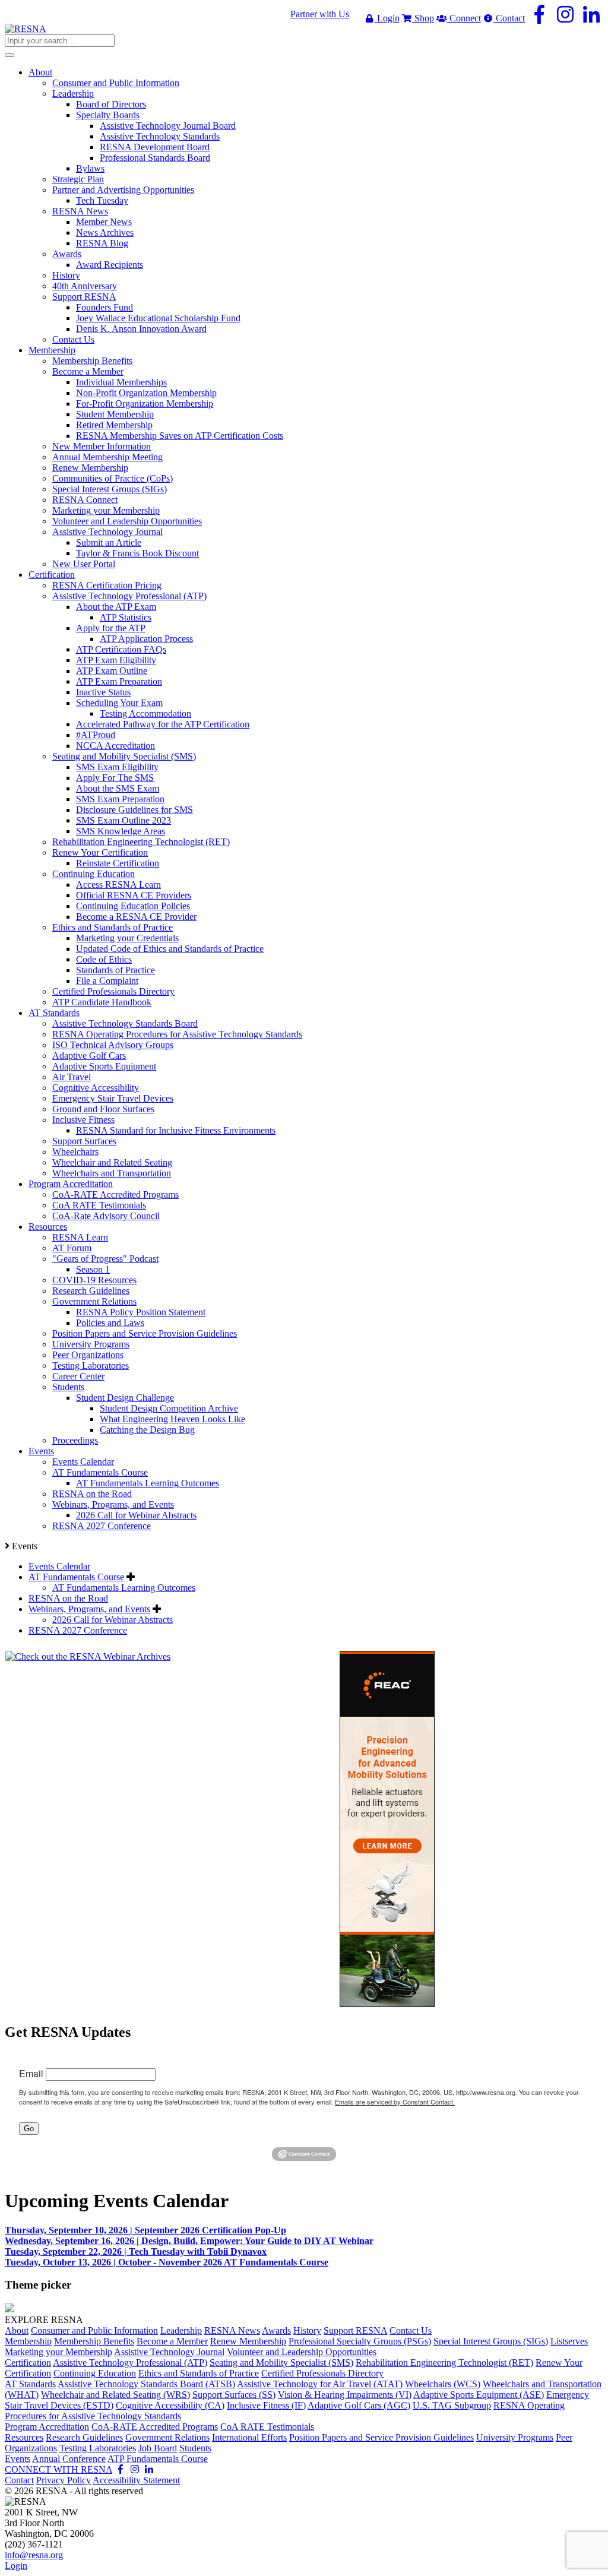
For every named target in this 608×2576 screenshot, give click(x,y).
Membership (28, 2341)
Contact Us (411, 2330)
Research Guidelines (84, 2437)
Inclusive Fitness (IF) (266, 2405)
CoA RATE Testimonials (267, 2427)
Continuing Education (95, 2373)
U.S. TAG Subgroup (452, 2405)
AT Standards (30, 2384)
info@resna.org (34, 2555)
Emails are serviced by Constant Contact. (395, 2102)
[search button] (9, 55)
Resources (24, 2437)
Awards (276, 2330)
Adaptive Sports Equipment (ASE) (479, 2395)
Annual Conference (69, 2459)
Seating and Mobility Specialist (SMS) (281, 2363)
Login (387, 18)
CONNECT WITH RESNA (58, 2469)
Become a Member (172, 2341)
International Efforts (249, 2437)
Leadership (181, 2330)
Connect (464, 18)
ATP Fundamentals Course (158, 2459)
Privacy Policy (64, 2480)
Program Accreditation (47, 2427)
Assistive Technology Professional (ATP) (130, 2363)
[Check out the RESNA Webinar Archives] (88, 1656)
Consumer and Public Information (94, 2330)
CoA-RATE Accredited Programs (155, 2427)
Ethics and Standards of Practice (199, 2373)
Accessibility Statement (136, 2480)
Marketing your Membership (58, 2352)
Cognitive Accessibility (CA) (170, 2405)
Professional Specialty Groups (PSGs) (360, 2341)
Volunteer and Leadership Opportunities (302, 2352)
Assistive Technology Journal (169, 2352)
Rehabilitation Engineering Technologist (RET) (444, 2363)
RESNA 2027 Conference (78, 1630)
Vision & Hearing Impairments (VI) (345, 2395)
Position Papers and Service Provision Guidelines (381, 2437)
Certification (28, 2363)
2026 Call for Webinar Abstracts (113, 1620)
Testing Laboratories (98, 2448)
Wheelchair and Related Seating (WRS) (115, 2395)
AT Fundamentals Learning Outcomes (124, 1588)
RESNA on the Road (68, 1598)
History (307, 2330)
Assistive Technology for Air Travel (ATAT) (320, 2384)
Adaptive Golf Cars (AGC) (359, 2405)
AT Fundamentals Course (76, 1577)
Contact (509, 18)
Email (31, 2073)
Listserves (569, 2341)
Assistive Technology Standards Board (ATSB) (146, 2384)
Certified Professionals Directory (322, 2373)
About (17, 2330)
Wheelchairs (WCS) (443, 2384)
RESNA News (232, 2330)
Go (29, 2129)
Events (18, 2459)
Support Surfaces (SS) (234, 2395)
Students (195, 2448)
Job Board (158, 2448)
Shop (423, 18)
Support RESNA (355, 2330)
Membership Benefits (94, 2341)
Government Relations (167, 2437)
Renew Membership (248, 2341)
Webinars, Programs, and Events (89, 1609)
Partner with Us (320, 14)
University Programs (515, 2437)
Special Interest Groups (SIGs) (491, 2341)
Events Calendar (59, 1566)
